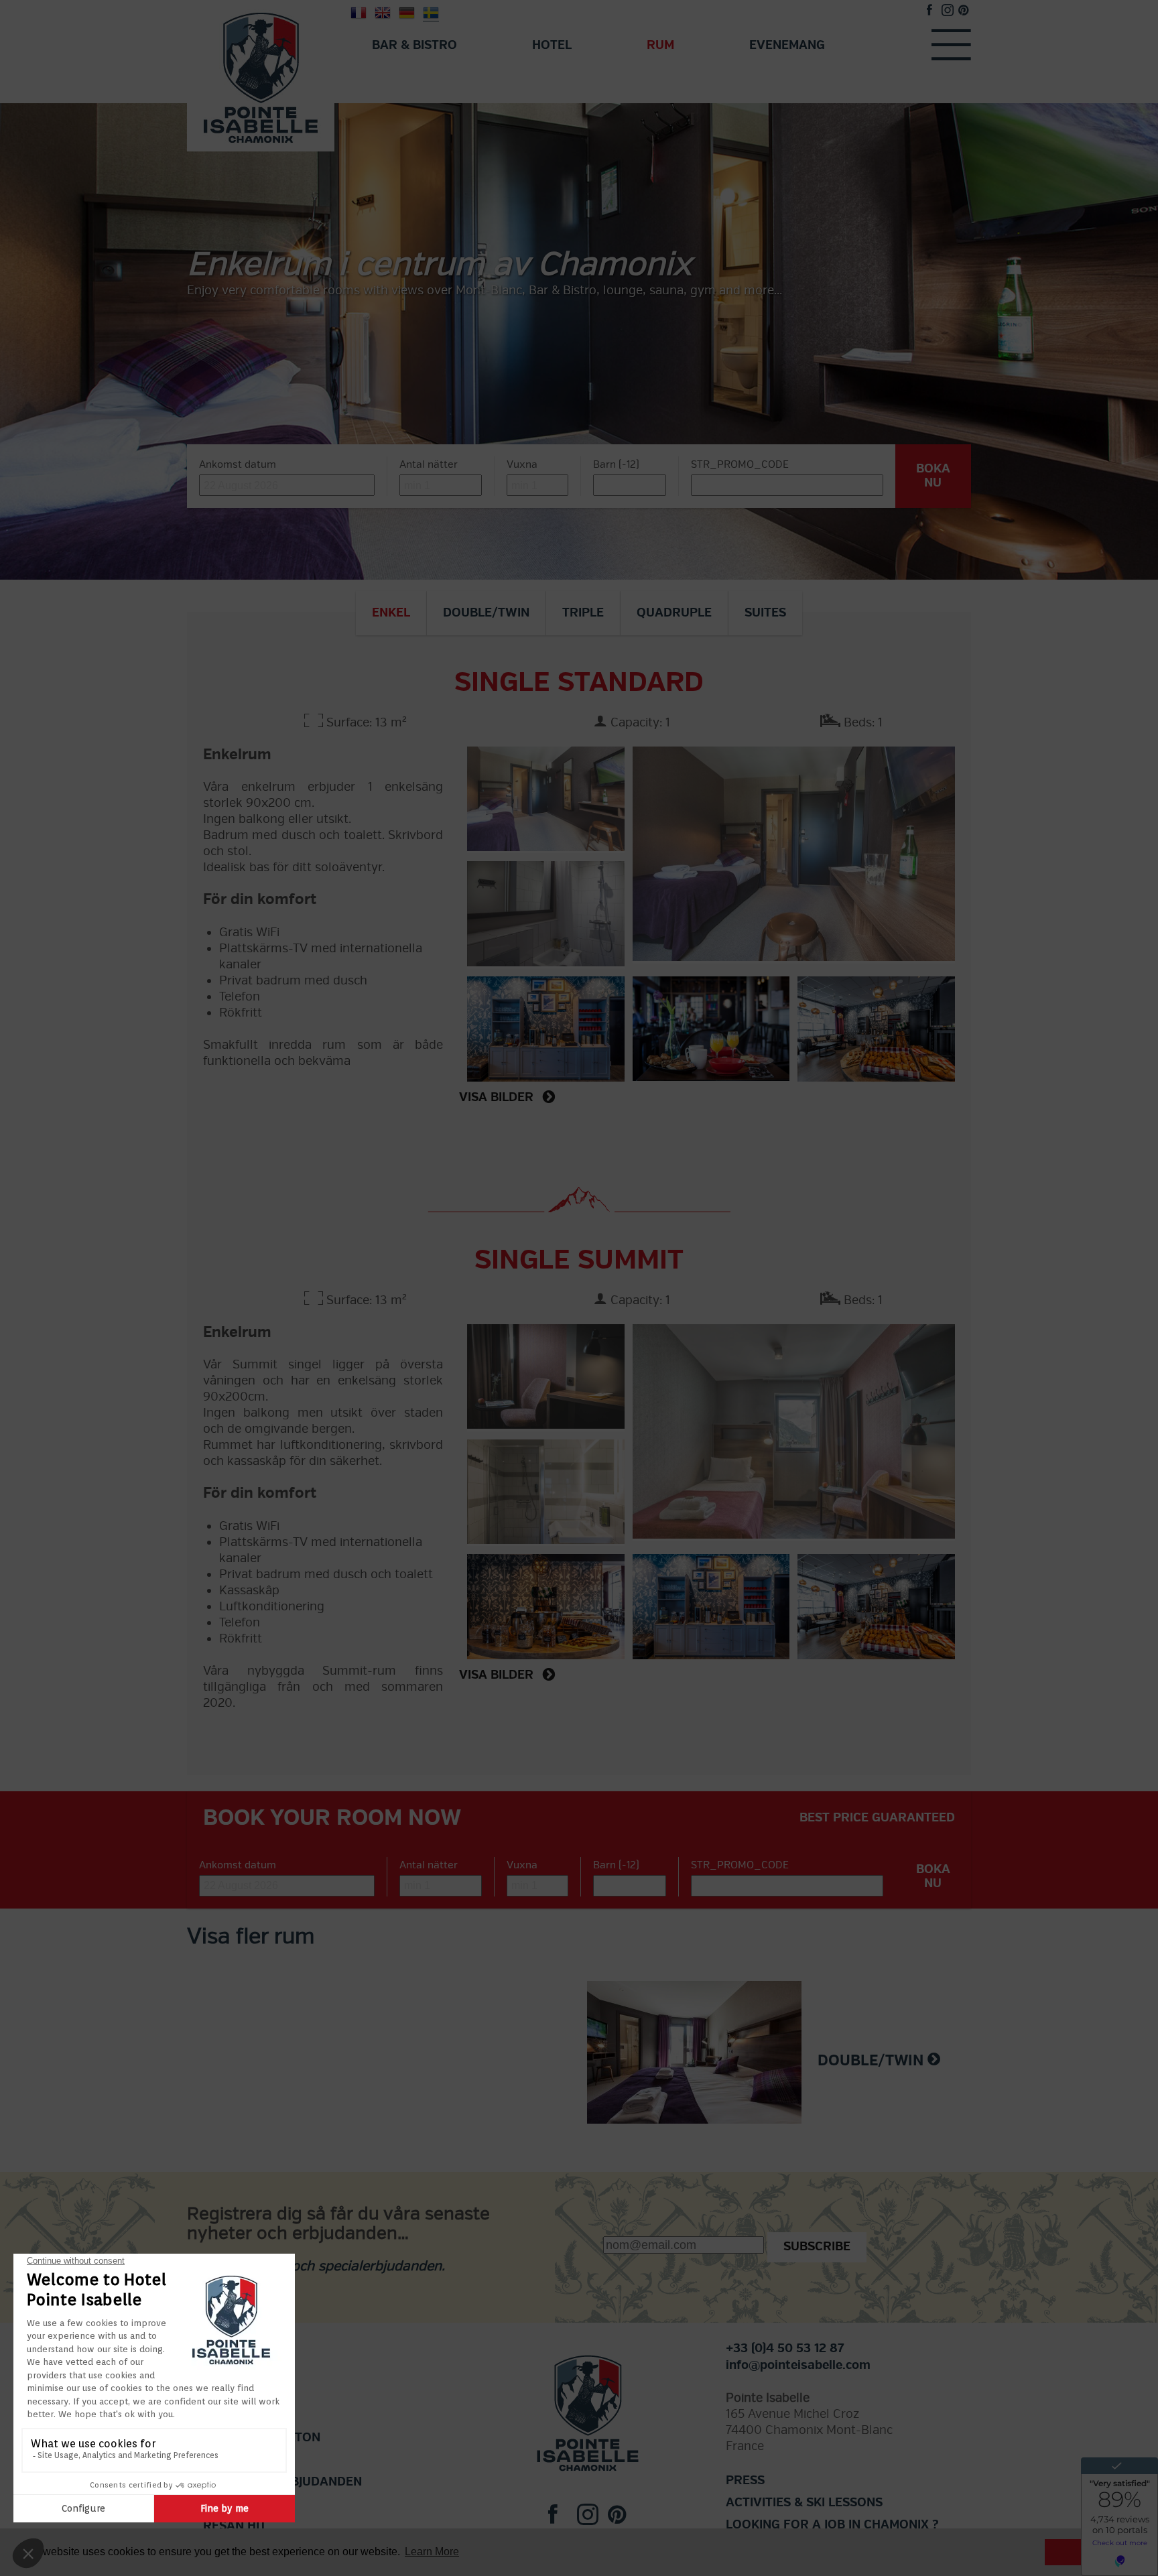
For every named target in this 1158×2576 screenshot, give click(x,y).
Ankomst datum (238, 464)
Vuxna (522, 464)
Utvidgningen (249, 2460)
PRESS (745, 2481)
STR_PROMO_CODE (740, 464)
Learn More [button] (432, 2552)
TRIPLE (583, 613)
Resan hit (235, 2526)
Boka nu (933, 476)
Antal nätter (429, 464)
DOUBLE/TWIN (486, 613)
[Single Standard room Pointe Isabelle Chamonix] (794, 855)
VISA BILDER (498, 1097)
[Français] (359, 12)
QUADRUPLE (674, 613)
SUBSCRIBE (817, 2247)
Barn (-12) (616, 464)
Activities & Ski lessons (804, 2503)
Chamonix (236, 2504)
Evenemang (787, 45)
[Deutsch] (407, 12)
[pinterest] (963, 12)
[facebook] (929, 12)
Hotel (552, 45)
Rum (660, 45)
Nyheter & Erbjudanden (282, 2482)
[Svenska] (431, 12)
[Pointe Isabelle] (261, 75)
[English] (383, 12)
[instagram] (948, 12)
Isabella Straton (262, 2438)
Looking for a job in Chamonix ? (832, 2525)
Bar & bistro (414, 45)
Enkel (391, 613)
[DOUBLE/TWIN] (702, 2060)
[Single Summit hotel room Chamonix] (794, 1433)
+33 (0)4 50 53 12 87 (785, 2348)
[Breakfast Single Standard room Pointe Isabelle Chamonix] (876, 1027)
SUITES (765, 613)
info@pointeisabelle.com (798, 2365)
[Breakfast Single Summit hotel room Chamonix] (876, 1604)
